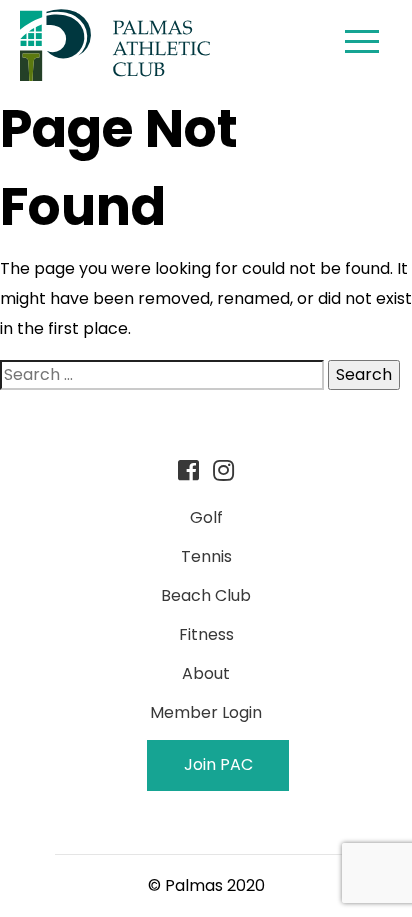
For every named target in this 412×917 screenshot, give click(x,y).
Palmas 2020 (215, 885)
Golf (206, 517)
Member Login (206, 712)
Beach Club (206, 595)
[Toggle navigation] (362, 45)
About (206, 673)
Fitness (206, 634)
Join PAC (218, 764)
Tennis (206, 556)
